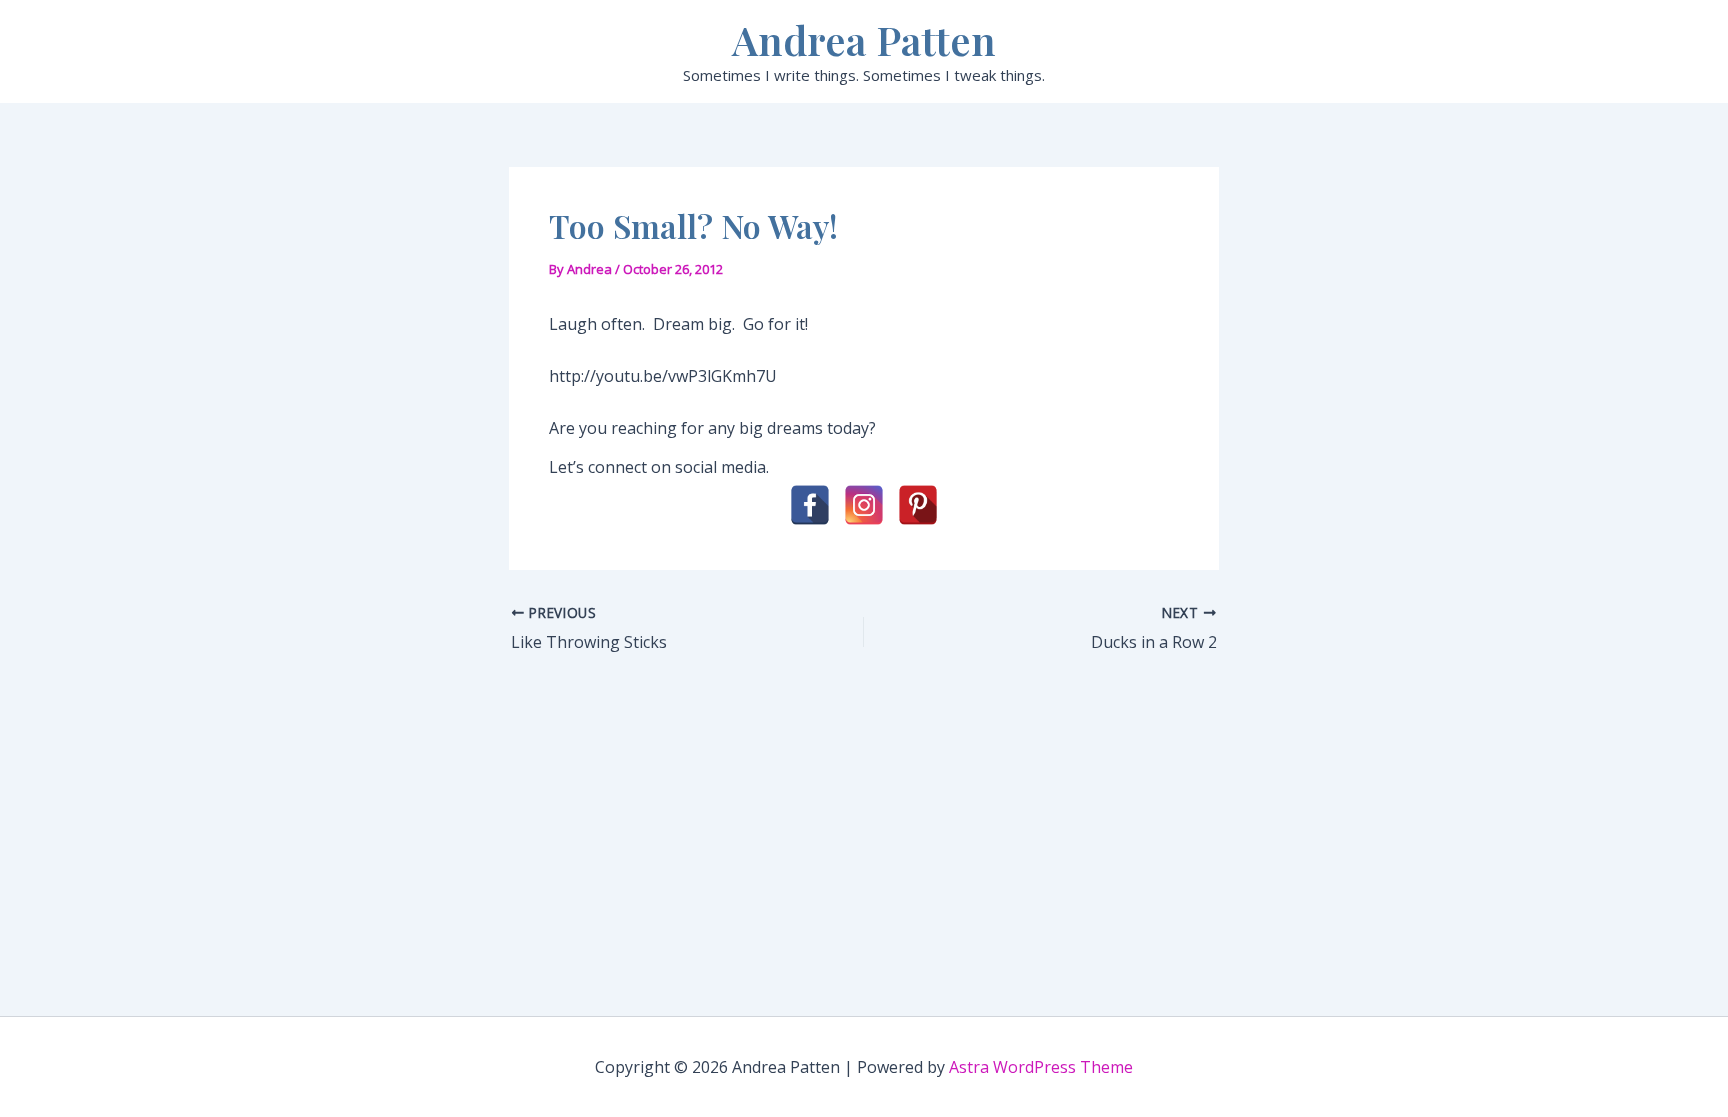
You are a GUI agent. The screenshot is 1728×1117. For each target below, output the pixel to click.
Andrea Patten (864, 39)
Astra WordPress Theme (1041, 1067)
